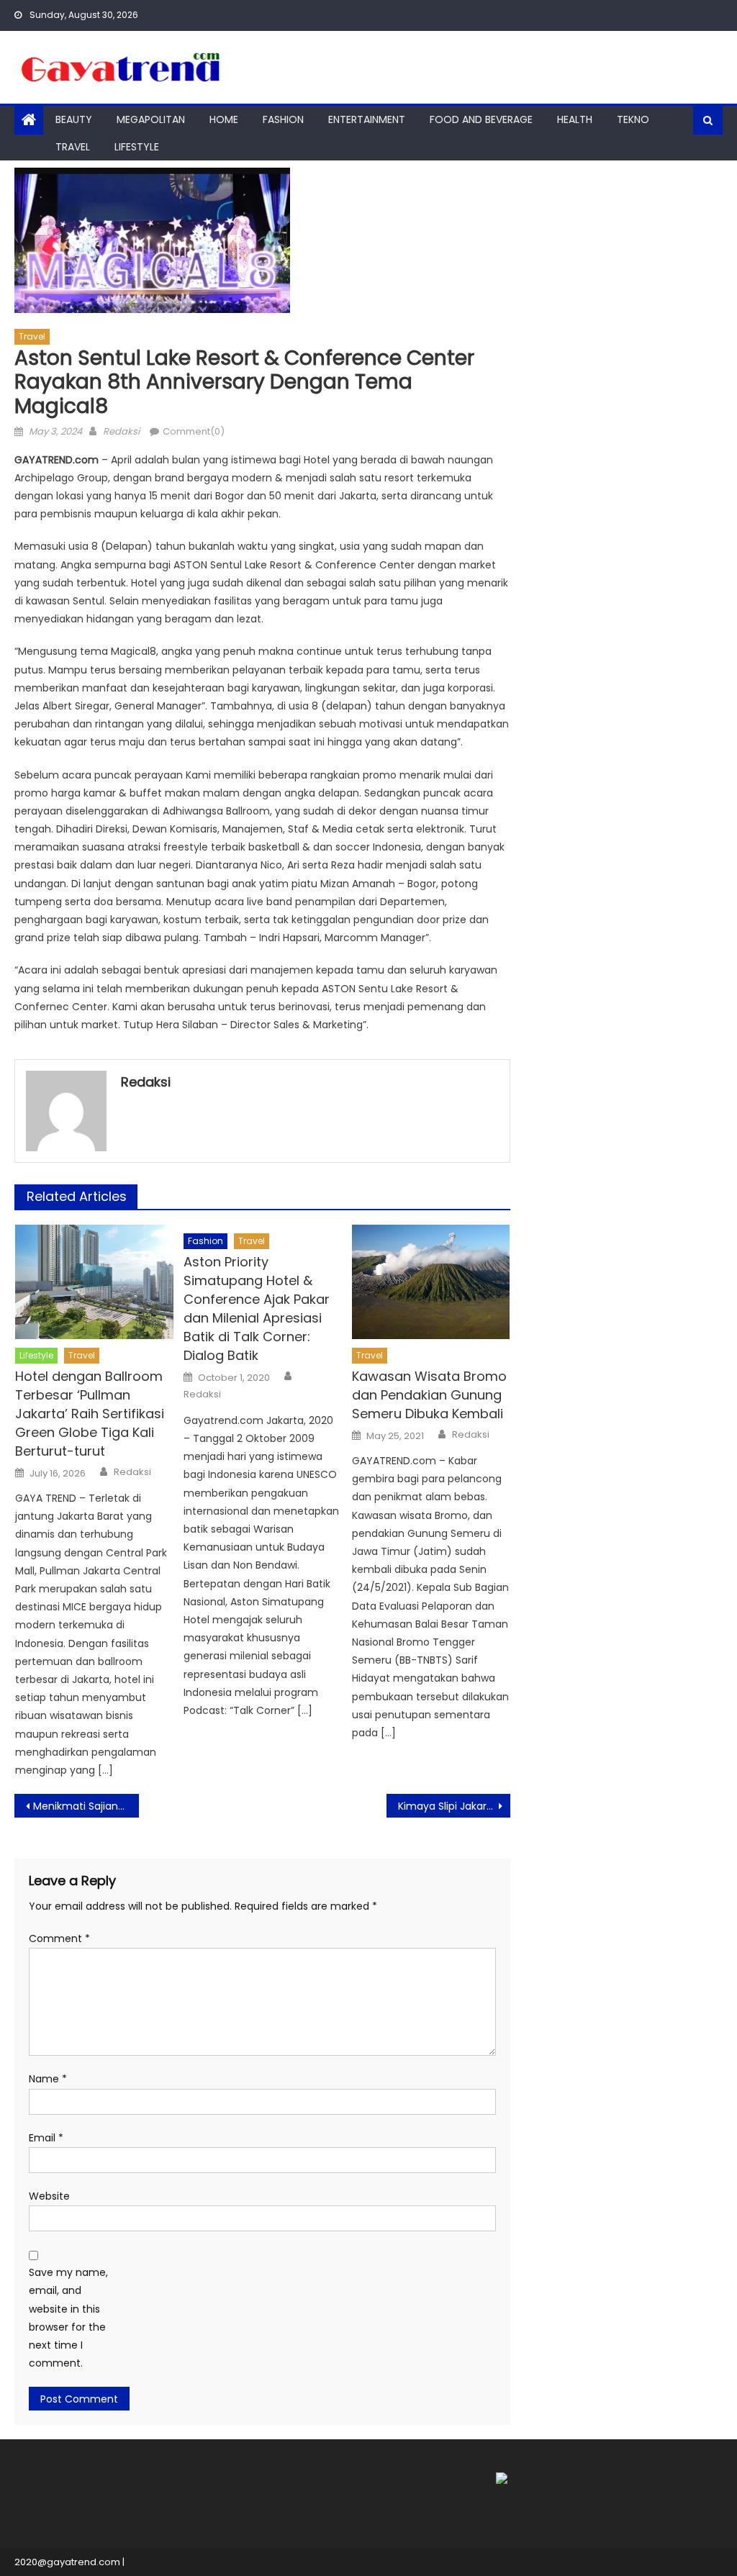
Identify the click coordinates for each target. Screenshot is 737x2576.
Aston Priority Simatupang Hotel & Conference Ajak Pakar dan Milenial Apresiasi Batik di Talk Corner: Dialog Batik (257, 1309)
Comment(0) (194, 431)
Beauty (74, 119)
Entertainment (367, 119)
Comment (59, 1938)
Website (49, 2196)
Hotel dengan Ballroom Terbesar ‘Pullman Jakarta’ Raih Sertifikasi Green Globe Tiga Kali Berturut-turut (90, 1414)
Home (224, 119)
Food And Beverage (481, 119)
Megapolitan (151, 119)
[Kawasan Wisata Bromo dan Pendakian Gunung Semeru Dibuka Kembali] (431, 1282)
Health (575, 119)
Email (46, 2138)
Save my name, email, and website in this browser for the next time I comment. (68, 2318)
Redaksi (121, 431)
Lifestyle (137, 147)
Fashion (283, 119)
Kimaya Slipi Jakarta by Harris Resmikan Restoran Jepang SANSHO (454, 1806)
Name (48, 2079)
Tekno (633, 119)
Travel (73, 147)
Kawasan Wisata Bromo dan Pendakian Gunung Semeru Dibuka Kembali (429, 1395)
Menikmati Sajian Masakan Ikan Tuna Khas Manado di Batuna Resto (86, 1806)
